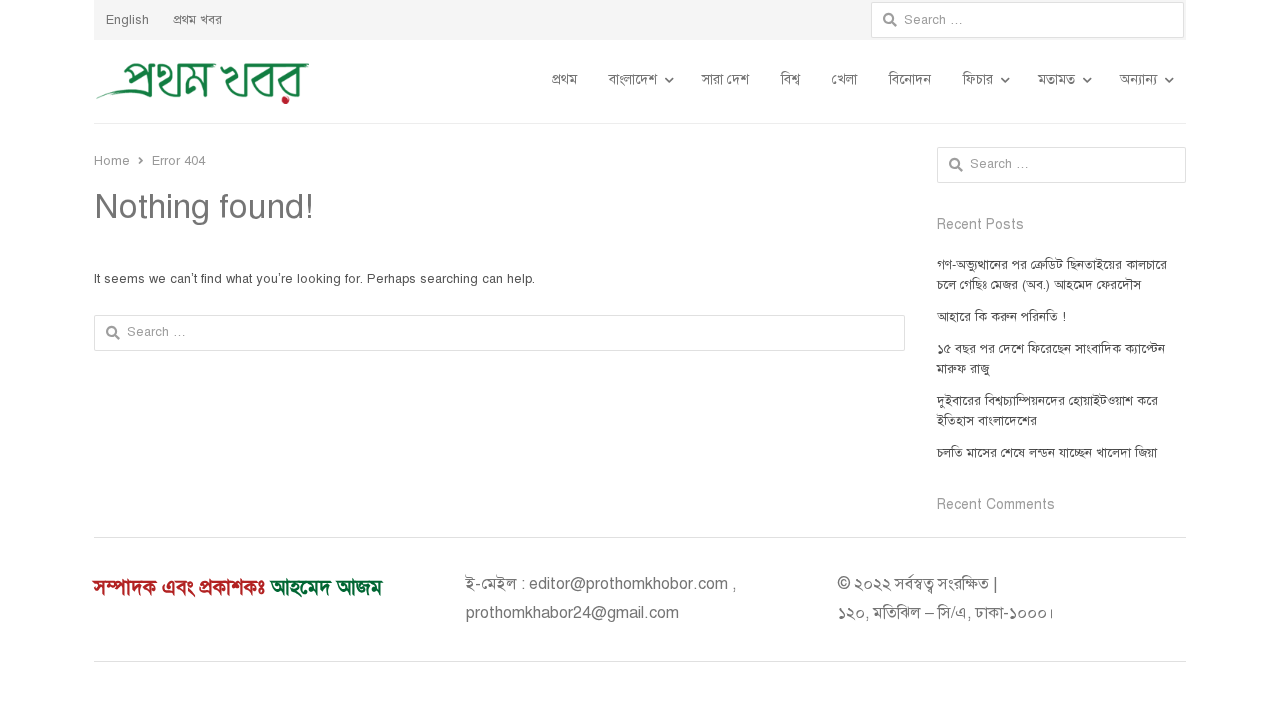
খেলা (844, 79)
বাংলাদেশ (633, 79)
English (127, 20)
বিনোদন (910, 79)
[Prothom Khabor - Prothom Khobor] (203, 81)
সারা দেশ (725, 79)
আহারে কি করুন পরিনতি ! (1001, 317)
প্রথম (564, 79)
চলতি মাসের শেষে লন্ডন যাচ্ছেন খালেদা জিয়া (1047, 453)
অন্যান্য (1138, 79)
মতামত (1056, 79)
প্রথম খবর (197, 20)
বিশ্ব (790, 79)
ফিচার (978, 79)
